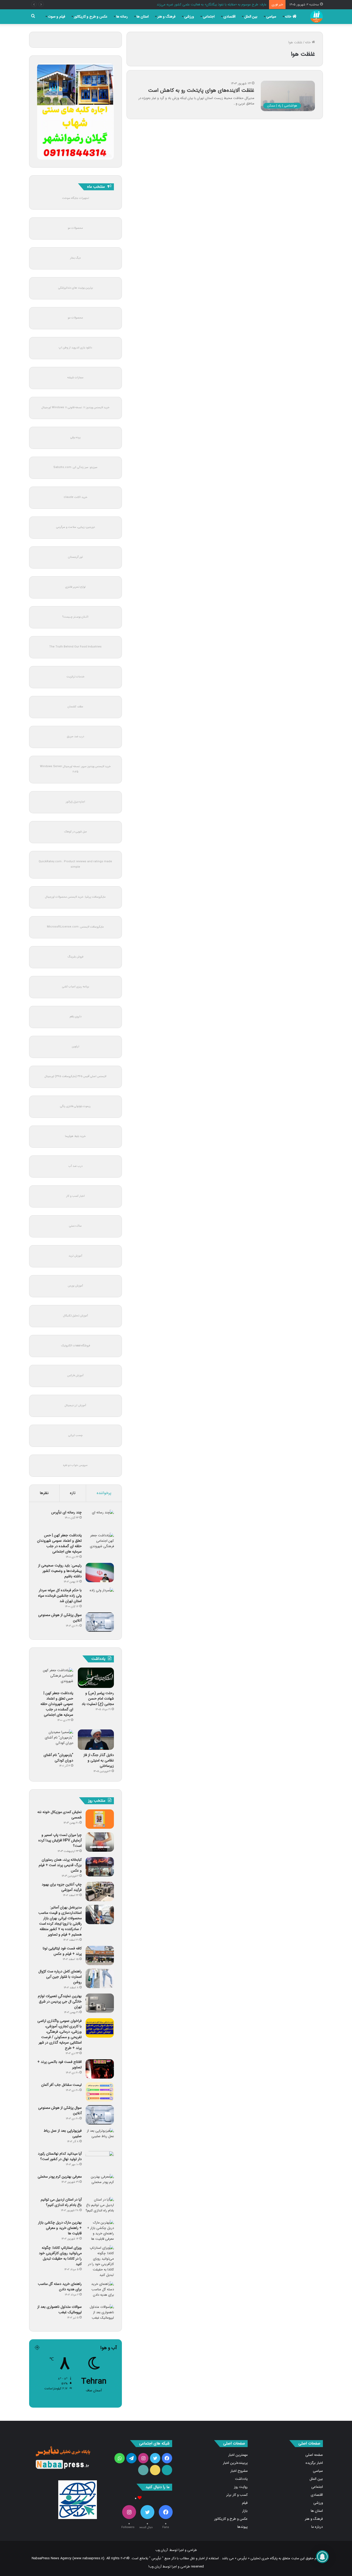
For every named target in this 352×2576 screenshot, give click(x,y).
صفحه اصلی (314, 2455)
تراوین (76, 1047)
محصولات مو (75, 228)
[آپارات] (167, 2470)
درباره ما (317, 2527)
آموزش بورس (75, 1286)
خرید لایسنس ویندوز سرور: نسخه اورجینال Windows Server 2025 (75, 769)
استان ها (143, 17)
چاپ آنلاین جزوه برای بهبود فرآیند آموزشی (62, 1887)
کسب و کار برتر (237, 2495)
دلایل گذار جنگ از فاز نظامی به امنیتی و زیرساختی (99, 1760)
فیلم (245, 2503)
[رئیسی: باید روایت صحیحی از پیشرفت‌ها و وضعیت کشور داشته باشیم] (100, 1573)
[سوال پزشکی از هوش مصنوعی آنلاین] (100, 1622)
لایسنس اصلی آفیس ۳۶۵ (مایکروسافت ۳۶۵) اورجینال (75, 1076)
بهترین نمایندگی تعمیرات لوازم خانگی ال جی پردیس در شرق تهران (60, 2001)
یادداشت (241, 2479)
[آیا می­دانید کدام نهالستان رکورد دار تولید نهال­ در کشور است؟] (100, 2161)
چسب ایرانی (76, 1435)
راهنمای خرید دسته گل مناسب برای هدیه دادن (60, 2287)
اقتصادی (229, 17)
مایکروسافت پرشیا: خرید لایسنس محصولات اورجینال (75, 897)
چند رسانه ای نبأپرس (66, 1512)
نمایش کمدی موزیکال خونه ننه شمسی (60, 1815)
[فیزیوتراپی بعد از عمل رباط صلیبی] (100, 2138)
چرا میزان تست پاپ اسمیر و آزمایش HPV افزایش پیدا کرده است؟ (60, 1840)
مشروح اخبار (239, 2471)
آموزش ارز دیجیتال (75, 1405)
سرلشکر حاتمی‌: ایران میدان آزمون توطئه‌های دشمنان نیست (225, 5)
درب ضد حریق (76, 737)
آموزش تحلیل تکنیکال (76, 1316)
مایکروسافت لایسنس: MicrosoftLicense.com (75, 927)
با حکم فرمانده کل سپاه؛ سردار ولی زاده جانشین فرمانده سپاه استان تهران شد (60, 1596)
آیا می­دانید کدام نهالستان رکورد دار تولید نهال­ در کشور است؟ (60, 2156)
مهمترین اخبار (238, 2455)
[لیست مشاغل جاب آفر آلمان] (100, 2092)
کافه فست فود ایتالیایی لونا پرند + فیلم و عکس (62, 1951)
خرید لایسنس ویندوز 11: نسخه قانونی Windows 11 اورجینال (76, 408)
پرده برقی (75, 437)
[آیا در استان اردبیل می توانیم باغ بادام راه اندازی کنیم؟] (100, 2207)
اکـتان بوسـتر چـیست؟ (75, 617)
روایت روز (241, 2487)
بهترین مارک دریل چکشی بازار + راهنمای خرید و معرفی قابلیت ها (60, 2228)
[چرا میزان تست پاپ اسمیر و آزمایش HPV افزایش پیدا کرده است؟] (100, 1842)
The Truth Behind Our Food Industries (75, 647)
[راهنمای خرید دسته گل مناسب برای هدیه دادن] (100, 2291)
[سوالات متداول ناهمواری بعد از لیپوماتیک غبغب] (100, 2314)
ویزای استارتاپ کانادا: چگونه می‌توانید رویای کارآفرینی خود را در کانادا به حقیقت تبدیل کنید (60, 2256)
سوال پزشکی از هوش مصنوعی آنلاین (60, 1618)
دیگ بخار (75, 258)
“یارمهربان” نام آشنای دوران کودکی (58, 1758)
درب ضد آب (76, 1166)
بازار (245, 2511)
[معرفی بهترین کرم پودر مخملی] (100, 2184)
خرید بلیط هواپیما (75, 1136)
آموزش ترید (75, 1256)
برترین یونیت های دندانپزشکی (76, 288)
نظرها (44, 1493)
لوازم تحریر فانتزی (75, 587)
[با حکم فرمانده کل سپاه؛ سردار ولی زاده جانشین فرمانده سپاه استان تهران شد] (100, 1597)
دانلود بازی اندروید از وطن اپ (75, 348)
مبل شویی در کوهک (76, 832)
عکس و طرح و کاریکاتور (91, 17)
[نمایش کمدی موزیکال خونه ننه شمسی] (100, 1819)
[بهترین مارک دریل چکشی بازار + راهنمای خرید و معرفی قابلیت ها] (100, 2231)
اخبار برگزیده (314, 2463)
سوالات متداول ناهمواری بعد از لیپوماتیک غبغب (60, 2310)
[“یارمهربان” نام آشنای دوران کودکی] (55, 1740)
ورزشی (189, 17)
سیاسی (271, 17)
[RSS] (143, 2470)
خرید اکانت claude (76, 497)
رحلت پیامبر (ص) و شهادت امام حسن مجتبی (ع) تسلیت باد (98, 1699)
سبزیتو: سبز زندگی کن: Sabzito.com (75, 467)
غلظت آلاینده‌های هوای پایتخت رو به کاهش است (201, 90)
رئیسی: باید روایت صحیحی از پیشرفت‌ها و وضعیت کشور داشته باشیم (60, 1571)
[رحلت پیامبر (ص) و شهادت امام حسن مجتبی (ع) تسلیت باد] (96, 1678)
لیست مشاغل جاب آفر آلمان (61, 2085)
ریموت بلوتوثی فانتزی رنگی (75, 1106)
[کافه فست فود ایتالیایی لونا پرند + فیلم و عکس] (100, 1955)
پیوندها (242, 2527)
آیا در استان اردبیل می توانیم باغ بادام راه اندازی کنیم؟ (61, 2202)
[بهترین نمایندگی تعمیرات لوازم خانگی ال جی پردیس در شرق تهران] (100, 2003)
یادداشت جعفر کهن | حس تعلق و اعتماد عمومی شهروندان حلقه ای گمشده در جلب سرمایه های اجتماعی (59, 1543)
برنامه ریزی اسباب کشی (76, 987)
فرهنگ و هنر (166, 17)
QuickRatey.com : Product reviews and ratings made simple (75, 864)
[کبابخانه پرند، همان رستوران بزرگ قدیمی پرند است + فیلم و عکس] (100, 1867)
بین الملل (251, 17)
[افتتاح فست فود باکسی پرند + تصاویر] (100, 2069)
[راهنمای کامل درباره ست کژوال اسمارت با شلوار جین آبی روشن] (100, 1978)
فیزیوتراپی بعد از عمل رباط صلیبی (63, 2133)
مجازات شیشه (75, 378)
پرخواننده (104, 1493)
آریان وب (162, 2550)
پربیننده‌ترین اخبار (235, 2463)
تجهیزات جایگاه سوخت (76, 198)
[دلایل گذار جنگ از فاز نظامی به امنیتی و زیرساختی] (96, 1740)
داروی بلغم (76, 1017)
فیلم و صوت (57, 17)
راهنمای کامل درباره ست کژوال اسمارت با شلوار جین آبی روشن (60, 1977)
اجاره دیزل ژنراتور (75, 802)
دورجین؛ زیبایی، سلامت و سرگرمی (76, 527)
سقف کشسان (75, 707)
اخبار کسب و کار (76, 1196)
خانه (289, 17)
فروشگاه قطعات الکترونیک (76, 1346)
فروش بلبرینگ (75, 957)
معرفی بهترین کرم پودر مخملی (60, 2177)
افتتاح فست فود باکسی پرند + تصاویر (60, 2065)
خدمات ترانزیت (76, 677)
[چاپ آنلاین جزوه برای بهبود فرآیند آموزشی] (100, 1892)
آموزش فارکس (75, 1376)
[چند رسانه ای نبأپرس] (100, 1519)
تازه (73, 1493)
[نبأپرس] (316, 17)
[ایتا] (155, 2470)
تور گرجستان (75, 557)
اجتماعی (209, 17)
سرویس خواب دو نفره (75, 1465)
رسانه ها (122, 17)
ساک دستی (75, 1226)
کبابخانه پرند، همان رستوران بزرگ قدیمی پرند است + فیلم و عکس (60, 1865)
